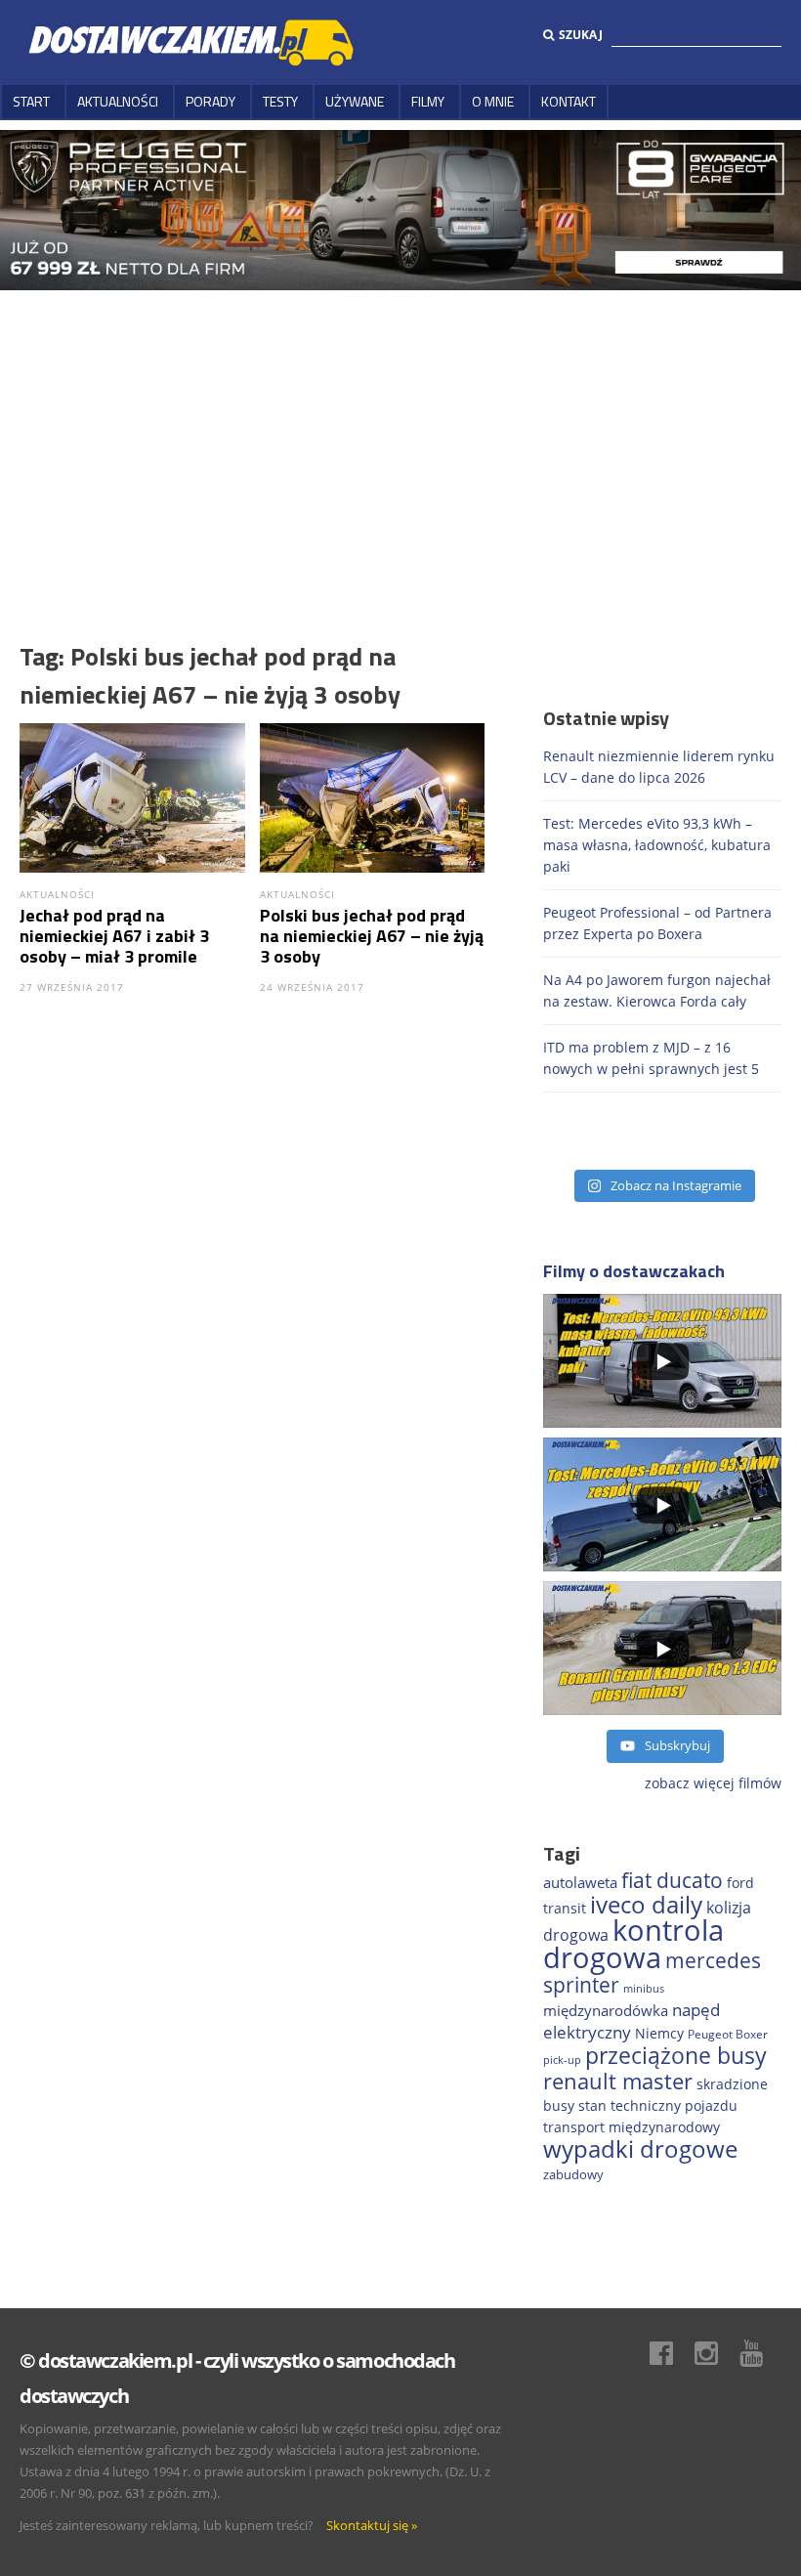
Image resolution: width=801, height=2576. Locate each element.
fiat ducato (672, 1880)
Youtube (761, 2353)
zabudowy (573, 2175)
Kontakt (569, 101)
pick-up (562, 2060)
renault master (618, 2081)
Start (31, 101)
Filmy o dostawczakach (634, 1271)
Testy (280, 101)
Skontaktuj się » (372, 2525)
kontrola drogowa (633, 1944)
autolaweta (580, 1882)
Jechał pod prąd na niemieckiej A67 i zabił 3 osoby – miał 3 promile (114, 936)
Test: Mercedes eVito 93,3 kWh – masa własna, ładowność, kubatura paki (657, 845)
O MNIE (493, 101)
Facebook (671, 2353)
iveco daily (646, 1904)
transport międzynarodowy (632, 2127)
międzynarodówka (606, 2010)
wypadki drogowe (640, 2149)
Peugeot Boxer (728, 2034)
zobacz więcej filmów (713, 1783)
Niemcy (659, 2033)
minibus (644, 1988)
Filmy (428, 101)
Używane (355, 101)
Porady (211, 101)
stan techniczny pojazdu (658, 2105)
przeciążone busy (676, 2055)
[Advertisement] (400, 437)
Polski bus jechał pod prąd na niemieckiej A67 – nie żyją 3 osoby (372, 936)
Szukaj (581, 35)
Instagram (716, 2353)
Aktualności (118, 101)
